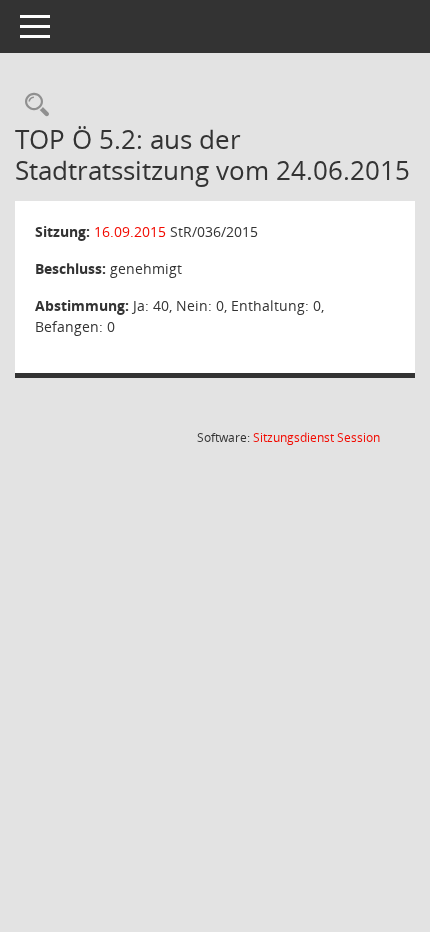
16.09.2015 (130, 231)
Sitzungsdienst (316, 437)
